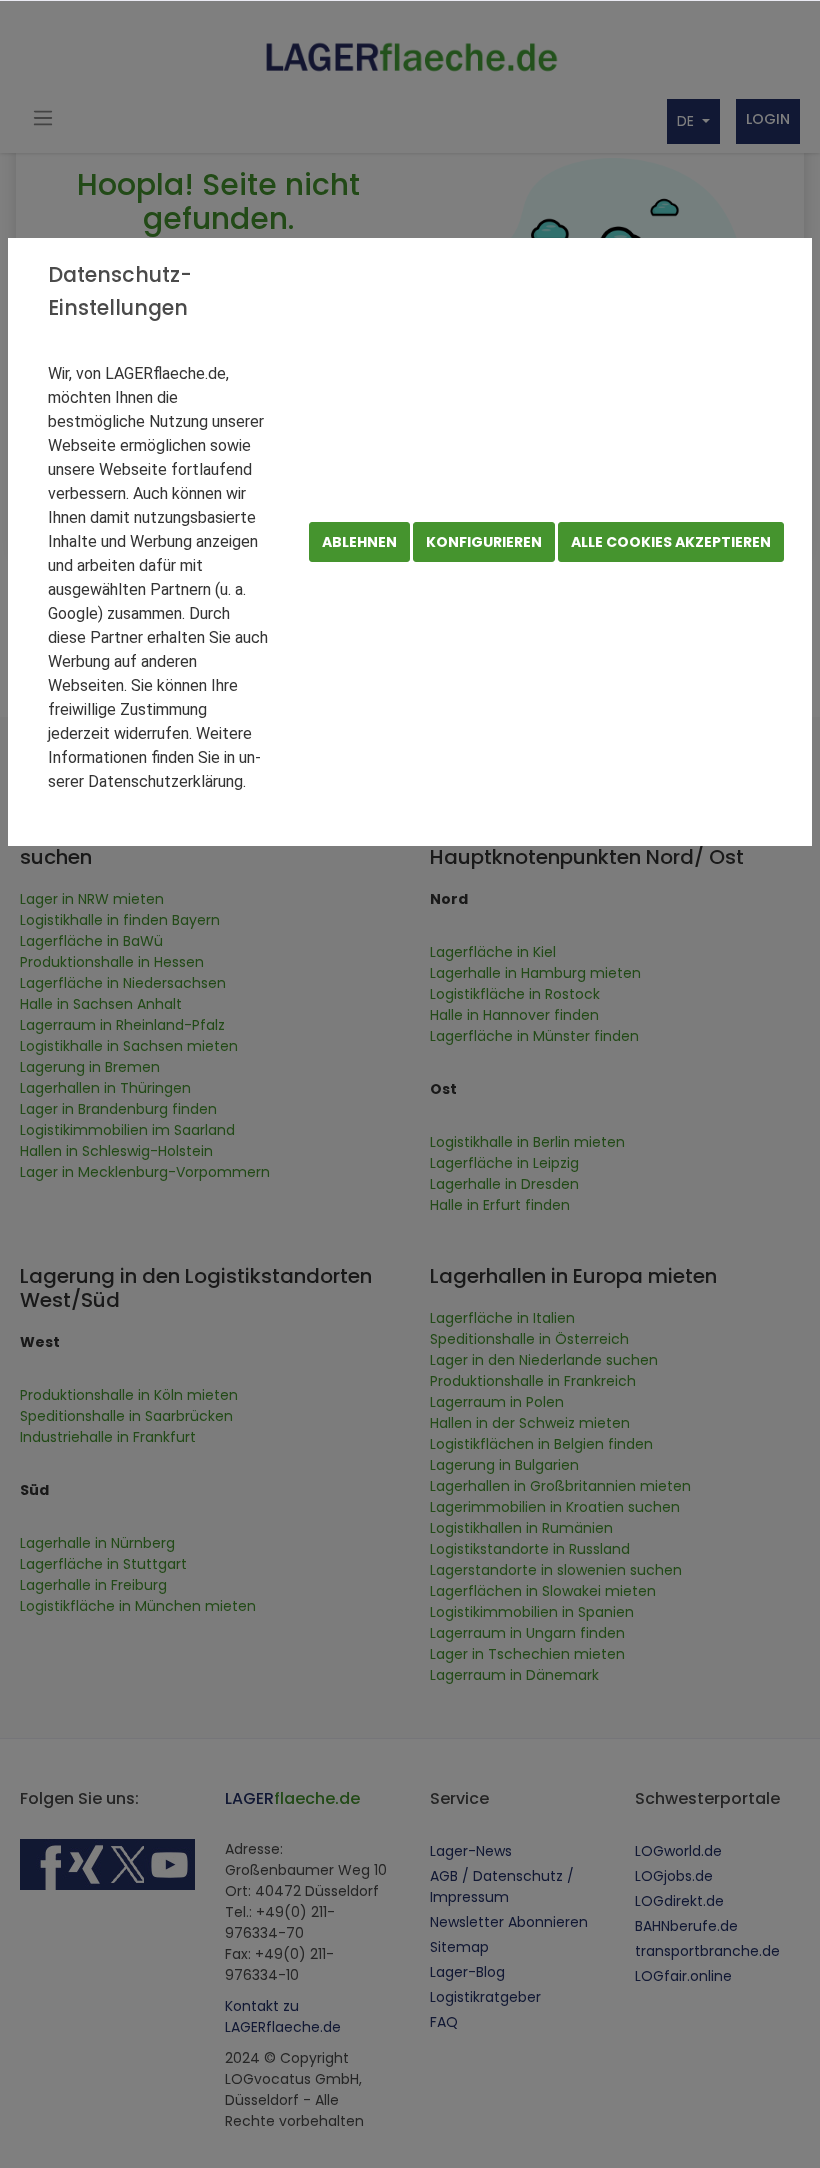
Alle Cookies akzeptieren (671, 542)
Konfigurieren (484, 542)
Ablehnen (359, 542)
